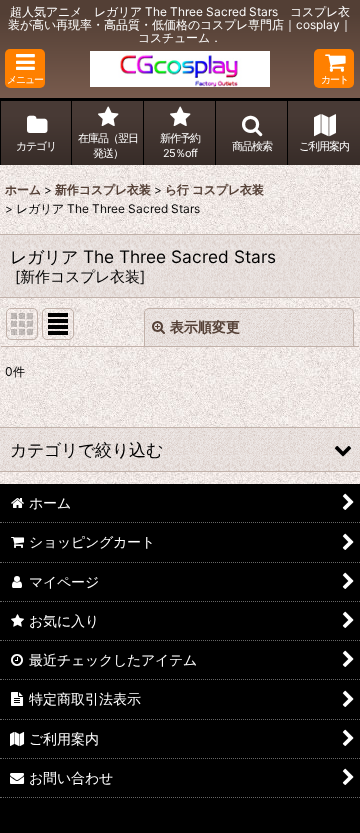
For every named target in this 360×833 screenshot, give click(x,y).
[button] (25, 68)
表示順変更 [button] (205, 326)
